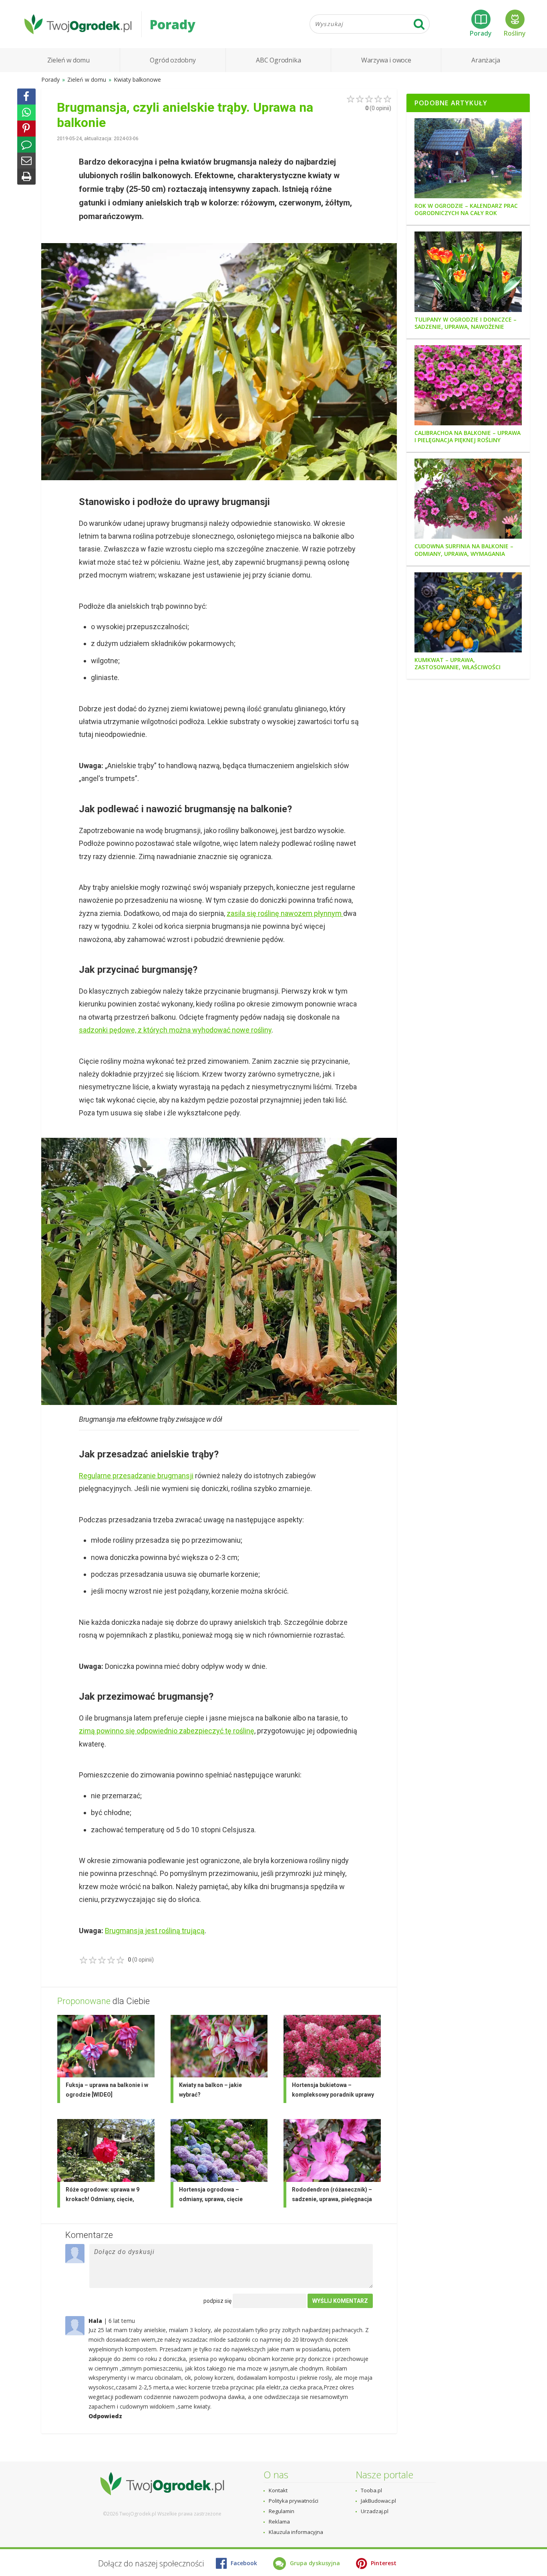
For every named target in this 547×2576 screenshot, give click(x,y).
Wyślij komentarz (340, 2301)
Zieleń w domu (68, 60)
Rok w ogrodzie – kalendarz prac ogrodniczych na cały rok (466, 209)
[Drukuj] (26, 177)
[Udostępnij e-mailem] (26, 161)
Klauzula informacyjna (296, 2532)
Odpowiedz (105, 2416)
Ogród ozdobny (173, 60)
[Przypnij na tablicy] (26, 129)
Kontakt (278, 2490)
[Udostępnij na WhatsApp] (26, 113)
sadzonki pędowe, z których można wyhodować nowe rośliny (175, 1030)
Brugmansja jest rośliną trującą (155, 1931)
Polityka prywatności (294, 2501)
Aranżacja (486, 60)
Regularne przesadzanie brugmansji (136, 1476)
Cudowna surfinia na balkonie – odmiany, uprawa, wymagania (464, 550)
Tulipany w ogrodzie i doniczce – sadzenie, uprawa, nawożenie (466, 323)
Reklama (279, 2522)
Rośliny (515, 33)
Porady (481, 33)
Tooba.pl (371, 2490)
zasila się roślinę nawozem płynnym (285, 913)
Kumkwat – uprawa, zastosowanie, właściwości (458, 664)
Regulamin (282, 2511)
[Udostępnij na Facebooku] (26, 97)
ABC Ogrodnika (278, 60)
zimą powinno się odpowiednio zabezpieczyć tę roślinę (167, 1731)
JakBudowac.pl (378, 2501)
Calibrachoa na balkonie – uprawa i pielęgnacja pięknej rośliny (468, 437)
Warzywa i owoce (386, 60)
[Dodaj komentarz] (26, 145)
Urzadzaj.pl (375, 2511)
